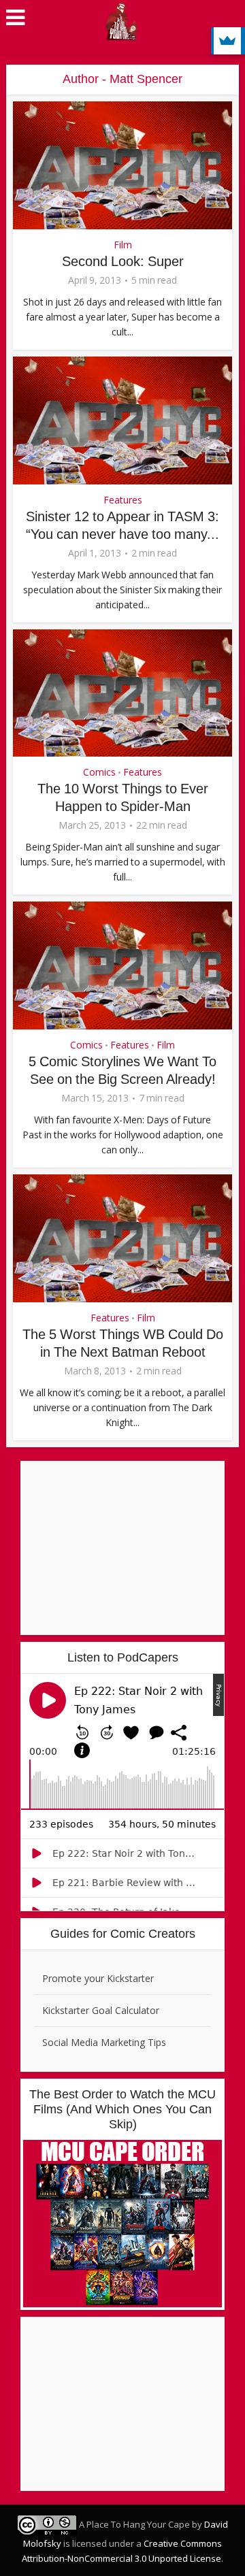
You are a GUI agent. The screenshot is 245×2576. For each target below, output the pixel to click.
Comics (99, 772)
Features (123, 500)
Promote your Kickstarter (98, 1978)
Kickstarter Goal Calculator (101, 2010)
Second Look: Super (123, 261)
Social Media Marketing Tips (104, 2042)
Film (123, 245)
